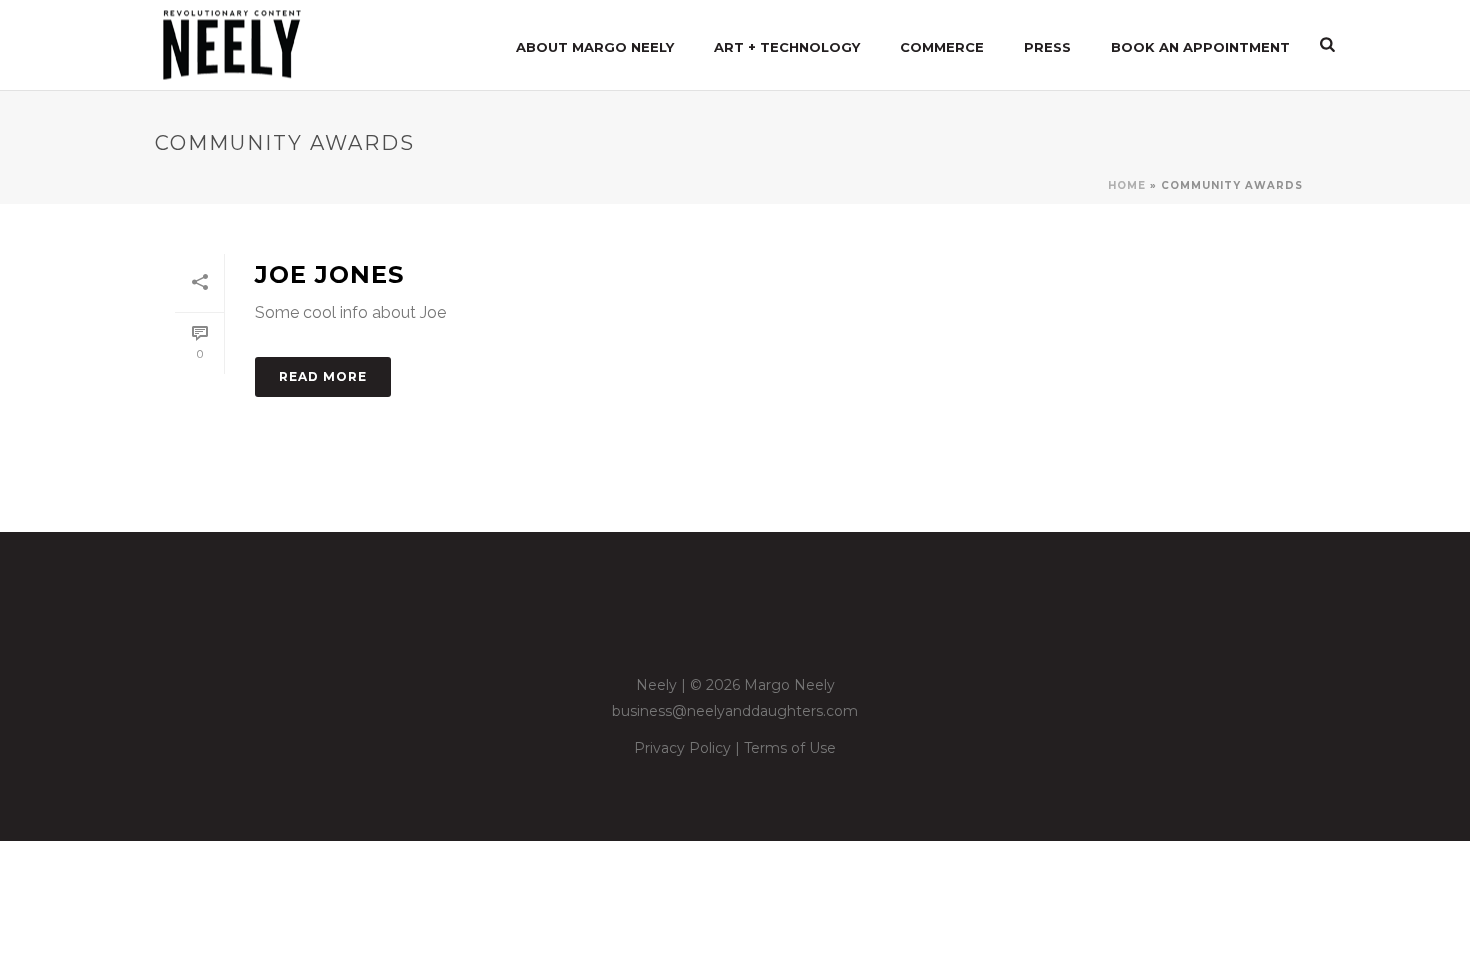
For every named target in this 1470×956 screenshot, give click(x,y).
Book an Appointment (1200, 47)
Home (1127, 185)
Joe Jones (329, 274)
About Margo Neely (595, 47)
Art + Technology (787, 47)
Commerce (942, 47)
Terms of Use (790, 748)
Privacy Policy (682, 748)
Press (1047, 47)
